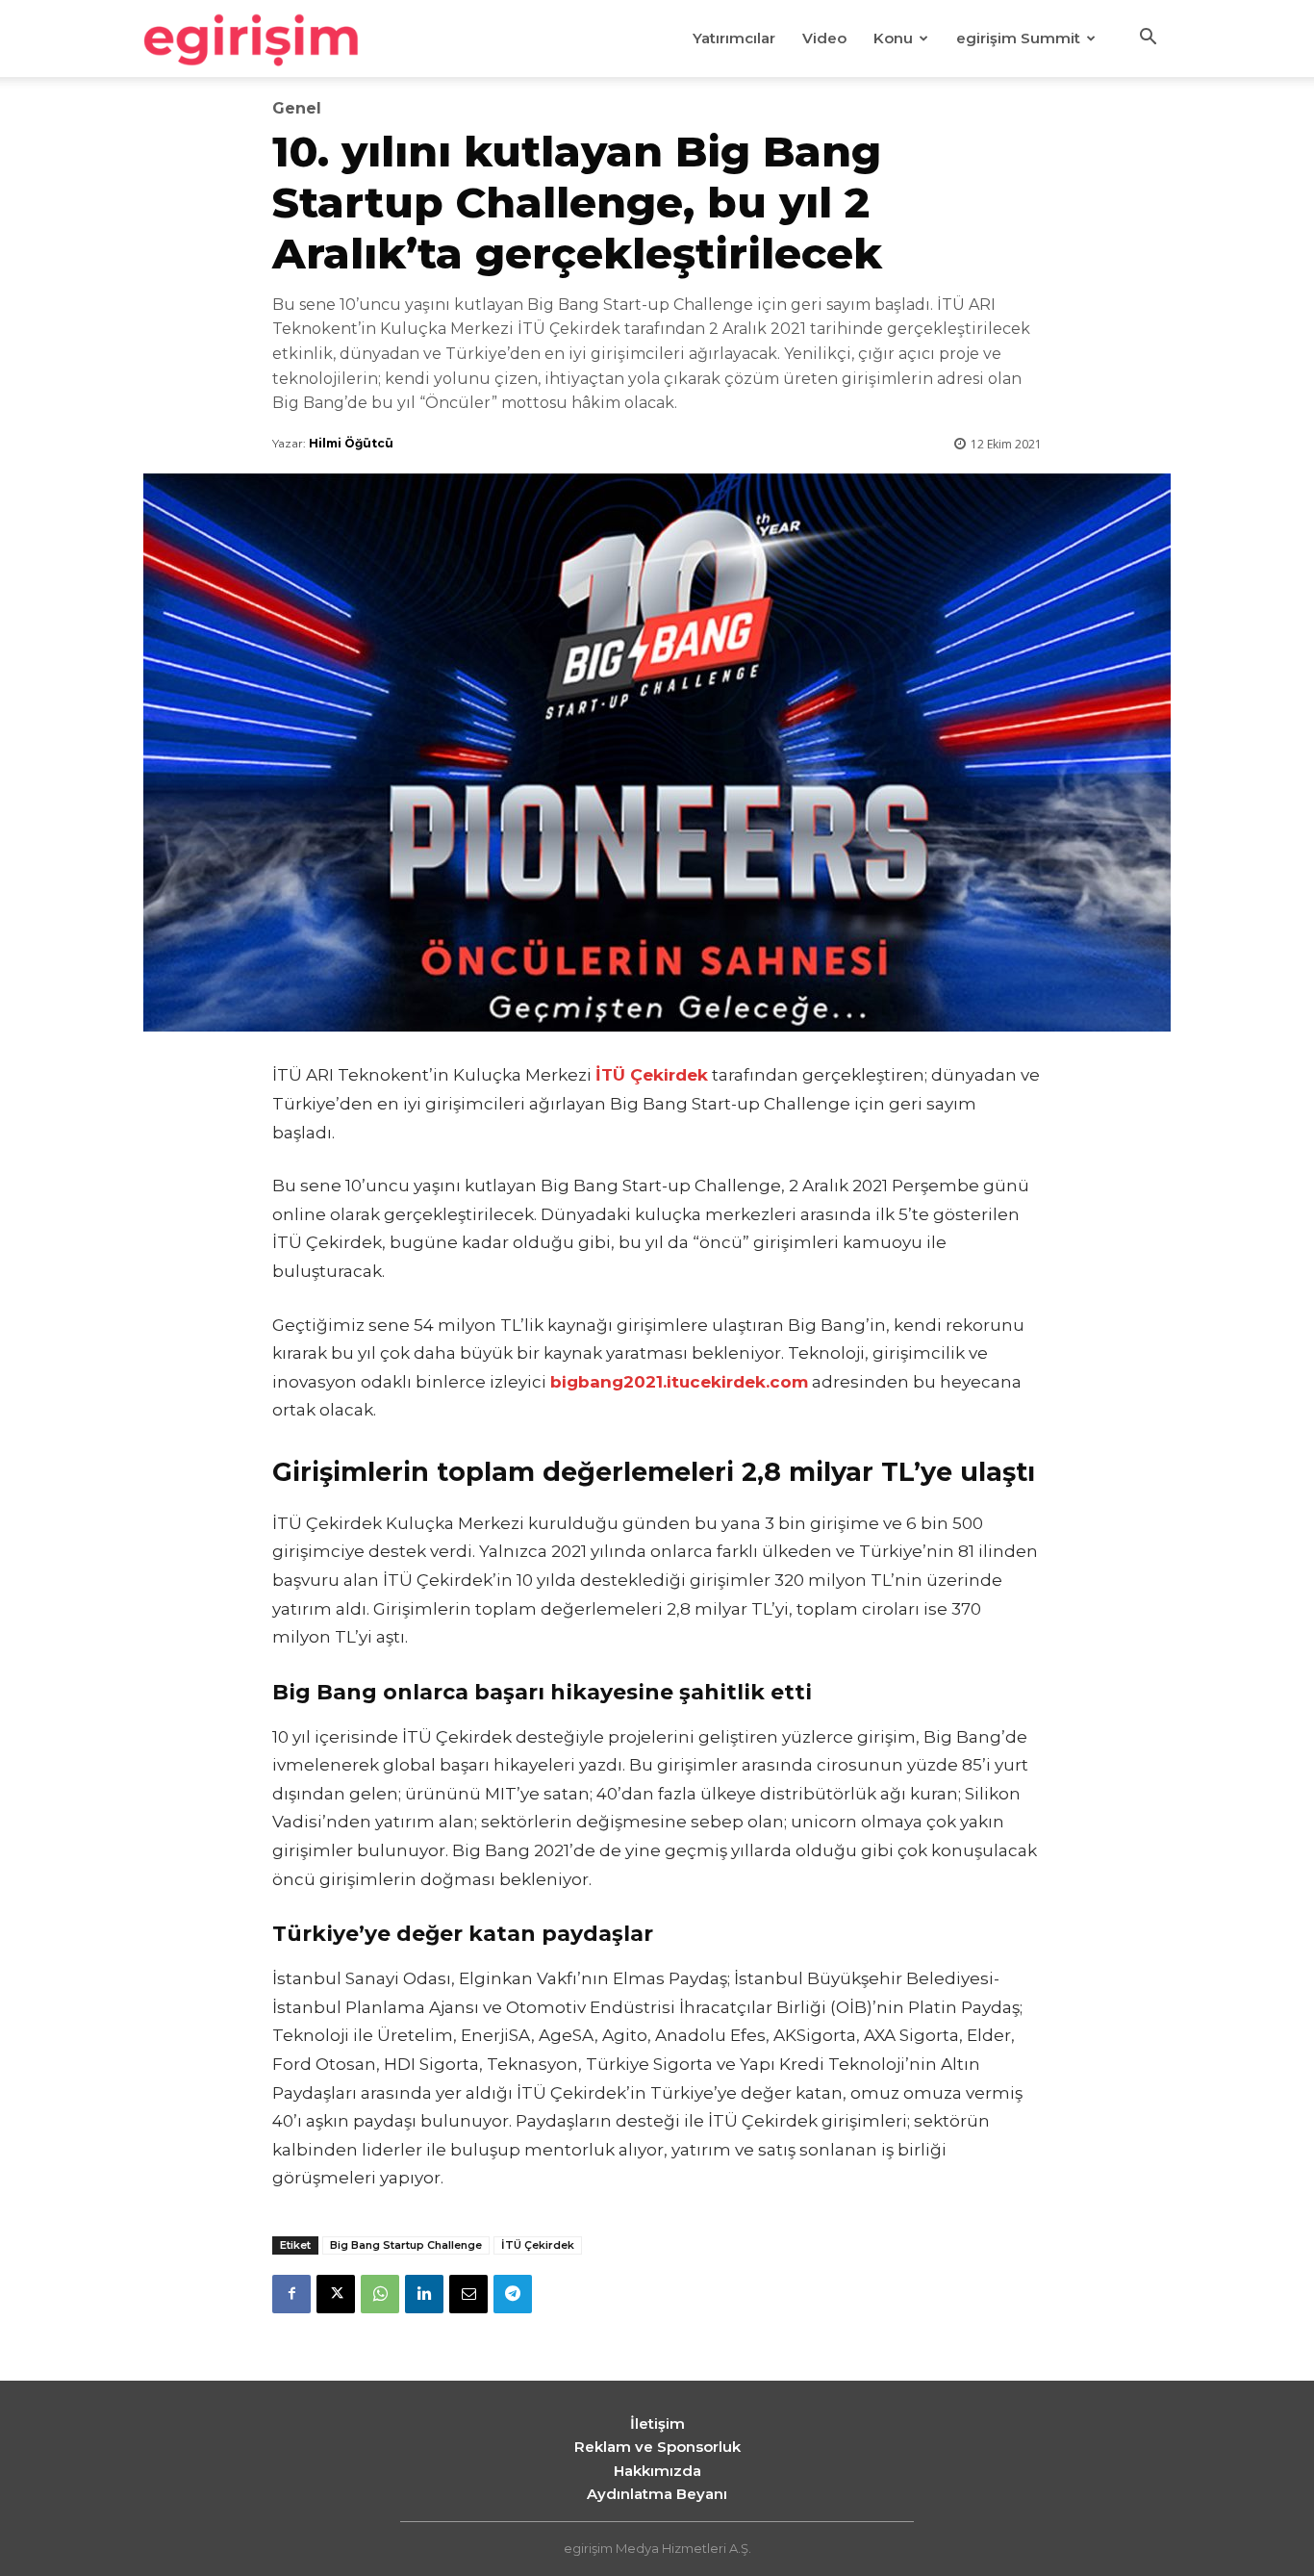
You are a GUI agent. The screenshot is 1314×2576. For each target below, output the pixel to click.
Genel (297, 109)
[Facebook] (291, 2294)
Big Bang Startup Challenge (406, 2245)
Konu (893, 38)
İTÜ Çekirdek (538, 2245)
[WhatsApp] (380, 2294)
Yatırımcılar (734, 38)
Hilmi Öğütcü (351, 443)
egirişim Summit (1018, 38)
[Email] (468, 2294)
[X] (336, 2294)
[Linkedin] (424, 2294)
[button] (1148, 39)
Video (824, 38)
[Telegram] (513, 2294)
